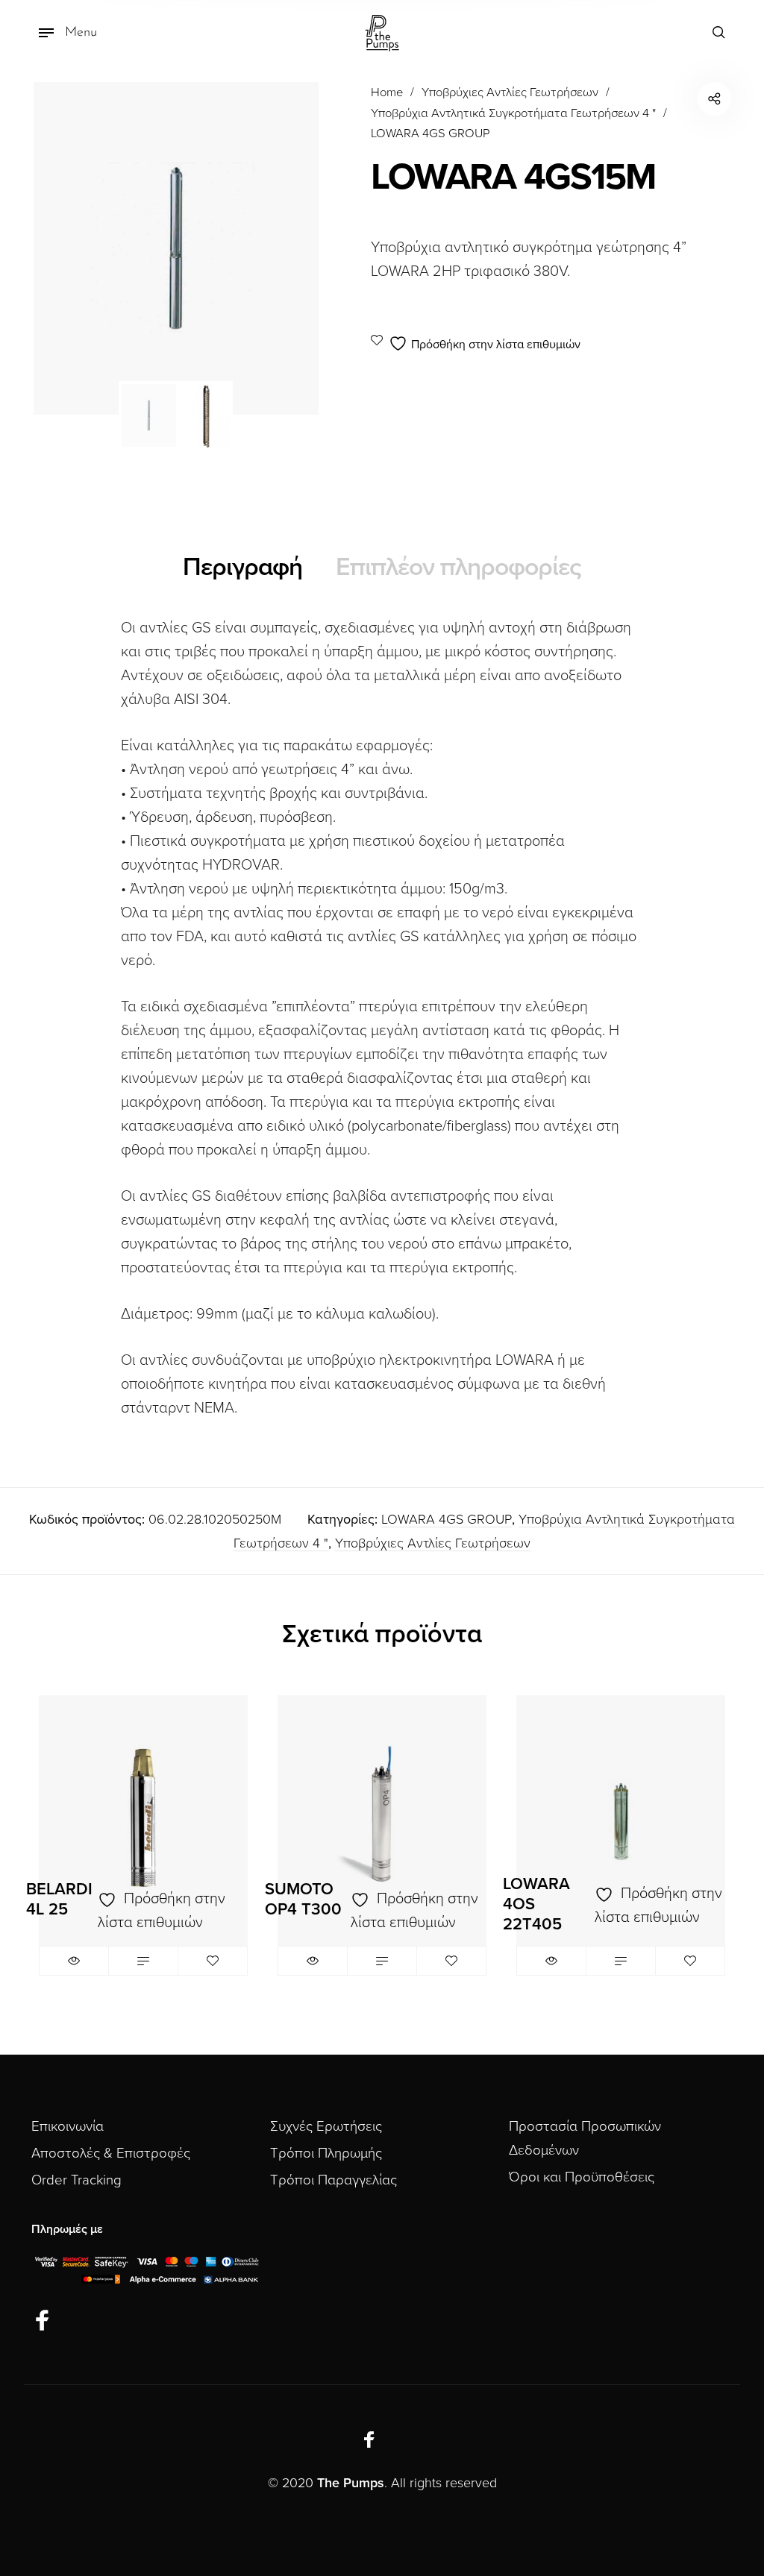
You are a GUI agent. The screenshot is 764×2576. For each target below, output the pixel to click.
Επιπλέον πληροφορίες (458, 567)
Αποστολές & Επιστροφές (111, 2153)
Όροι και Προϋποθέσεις (582, 2177)
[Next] (281, 248)
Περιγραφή (242, 567)
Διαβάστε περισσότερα (143, 1961)
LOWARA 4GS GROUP (430, 133)
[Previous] (71, 248)
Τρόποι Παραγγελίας (334, 2180)
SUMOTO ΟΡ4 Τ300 (303, 1899)
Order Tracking (76, 2180)
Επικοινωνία (68, 2126)
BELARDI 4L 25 (59, 1899)
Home (387, 92)
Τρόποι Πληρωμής (326, 2153)
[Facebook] (43, 2321)
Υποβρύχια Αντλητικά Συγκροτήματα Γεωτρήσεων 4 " (513, 113)
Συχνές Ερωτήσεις (326, 2126)
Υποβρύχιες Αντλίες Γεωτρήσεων (510, 92)
